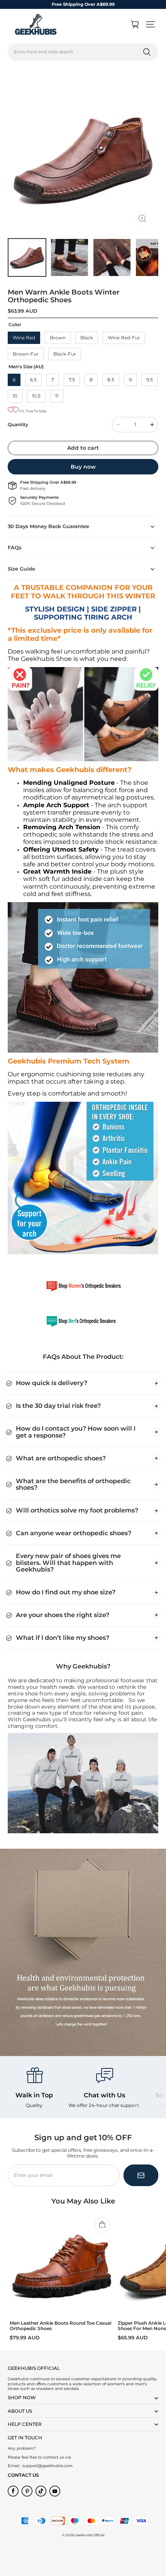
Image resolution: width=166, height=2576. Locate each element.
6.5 (33, 380)
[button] (151, 24)
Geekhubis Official (89, 2535)
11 (57, 396)
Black (87, 338)
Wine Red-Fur (124, 338)
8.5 (111, 380)
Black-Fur (65, 354)
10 (15, 396)
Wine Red (24, 338)
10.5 (36, 396)
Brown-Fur (26, 354)
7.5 (72, 380)
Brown (58, 338)
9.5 (150, 380)
